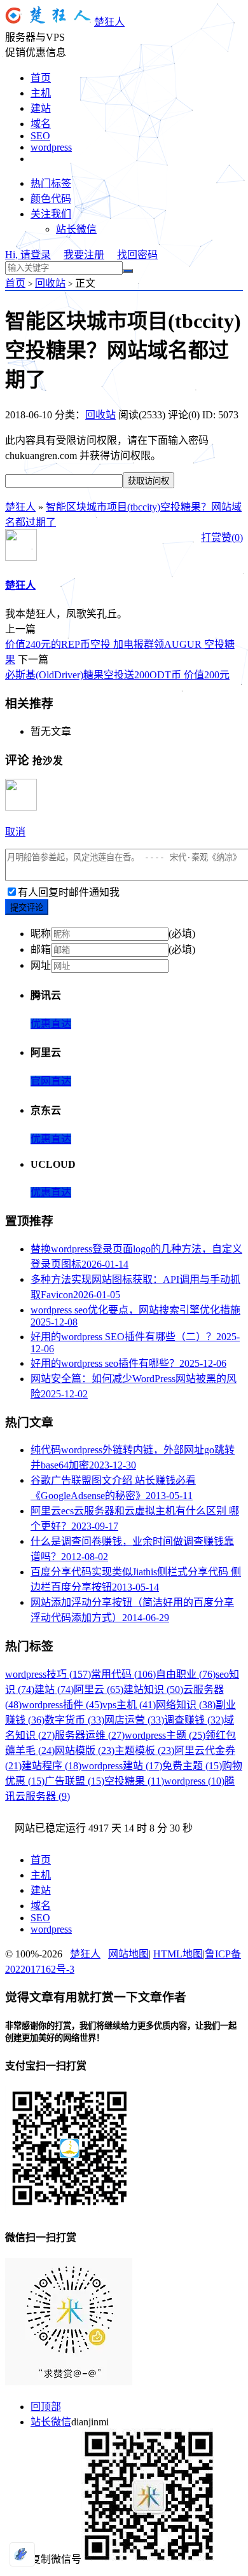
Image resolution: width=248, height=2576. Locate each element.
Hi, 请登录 (28, 255)
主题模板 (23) (144, 1750)
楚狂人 (109, 22)
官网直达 (51, 1081)
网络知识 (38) (186, 1705)
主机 (41, 93)
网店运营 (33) (134, 1720)
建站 (41, 108)
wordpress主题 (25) (165, 1735)
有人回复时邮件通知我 (69, 892)
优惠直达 (51, 1024)
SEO (40, 136)
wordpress (51, 147)
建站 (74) (54, 1689)
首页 (41, 78)
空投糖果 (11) (134, 1781)
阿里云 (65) (99, 1689)
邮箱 (41, 949)
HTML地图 (178, 1954)
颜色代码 (51, 199)
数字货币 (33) (74, 1720)
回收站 (50, 283)
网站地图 (128, 1954)
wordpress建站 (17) (122, 1766)
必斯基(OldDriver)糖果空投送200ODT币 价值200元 (117, 675)
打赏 (211, 538)
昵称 (41, 934)
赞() (232, 538)
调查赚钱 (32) (194, 1720)
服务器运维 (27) (90, 1735)
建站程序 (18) (52, 1766)
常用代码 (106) (123, 1674)
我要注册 (84, 255)
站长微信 (76, 229)
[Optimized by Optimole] (22, 2554)
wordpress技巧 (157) (48, 1674)
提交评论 (27, 908)
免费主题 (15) (192, 1766)
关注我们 (51, 214)
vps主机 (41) (129, 1705)
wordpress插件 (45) (62, 1705)
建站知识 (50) (153, 1689)
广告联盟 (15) (74, 1781)
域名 (41, 124)
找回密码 (137, 255)
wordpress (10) (194, 1781)
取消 (15, 832)
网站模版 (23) (85, 1750)
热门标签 (51, 183)
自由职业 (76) (186, 1674)
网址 (41, 965)
